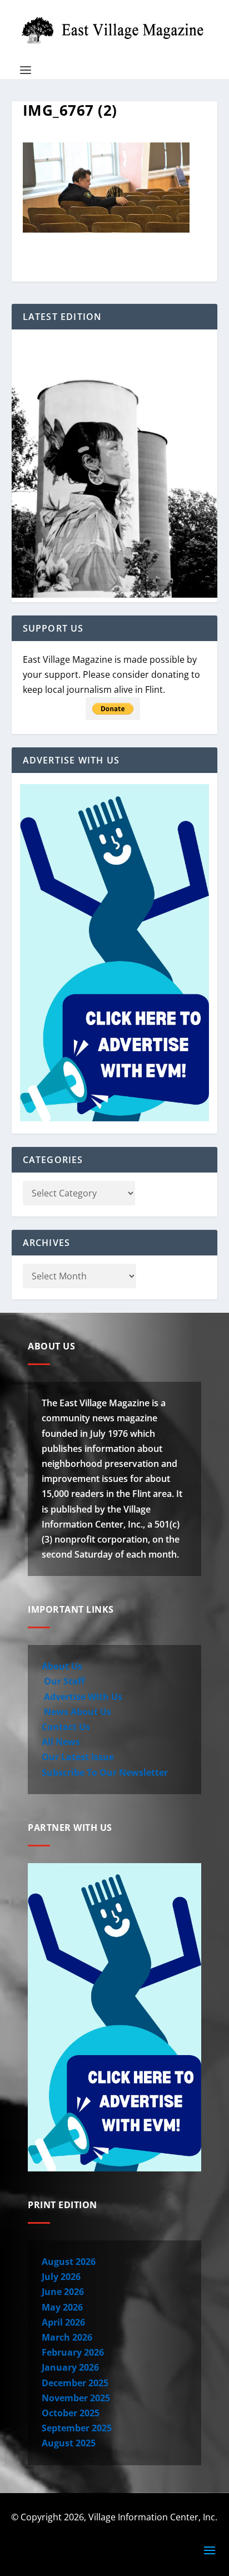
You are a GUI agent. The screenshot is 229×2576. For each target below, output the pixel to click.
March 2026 (67, 2337)
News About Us (76, 1712)
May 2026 (62, 2307)
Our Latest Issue (78, 1757)
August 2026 (69, 2262)
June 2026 (63, 2292)
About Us (62, 1666)
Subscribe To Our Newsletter (105, 1772)
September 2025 (77, 2428)
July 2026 (61, 2277)
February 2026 (73, 2352)
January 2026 (70, 2367)
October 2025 (71, 2413)
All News (61, 1742)
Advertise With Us (82, 1697)
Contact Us (66, 1727)
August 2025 (69, 2443)
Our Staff (63, 1681)
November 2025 (76, 2398)
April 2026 (63, 2322)
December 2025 (75, 2383)
